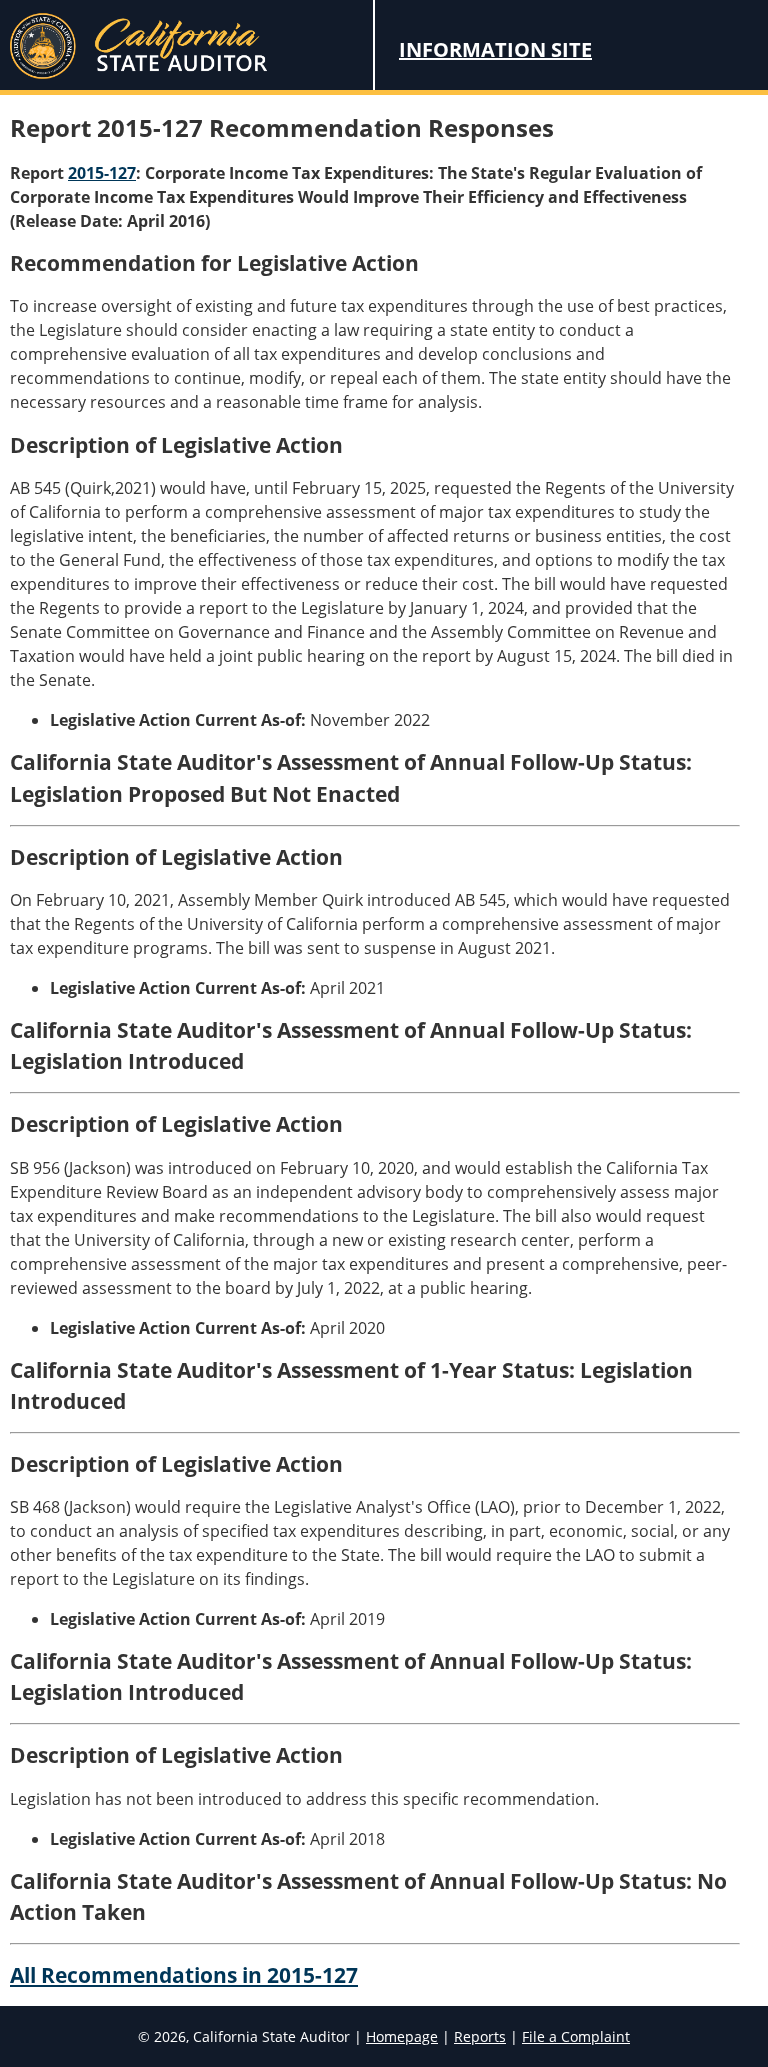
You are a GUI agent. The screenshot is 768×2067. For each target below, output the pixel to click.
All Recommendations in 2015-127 (184, 1975)
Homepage (402, 2036)
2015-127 (102, 173)
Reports (480, 2036)
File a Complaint (576, 2036)
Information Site (495, 49)
